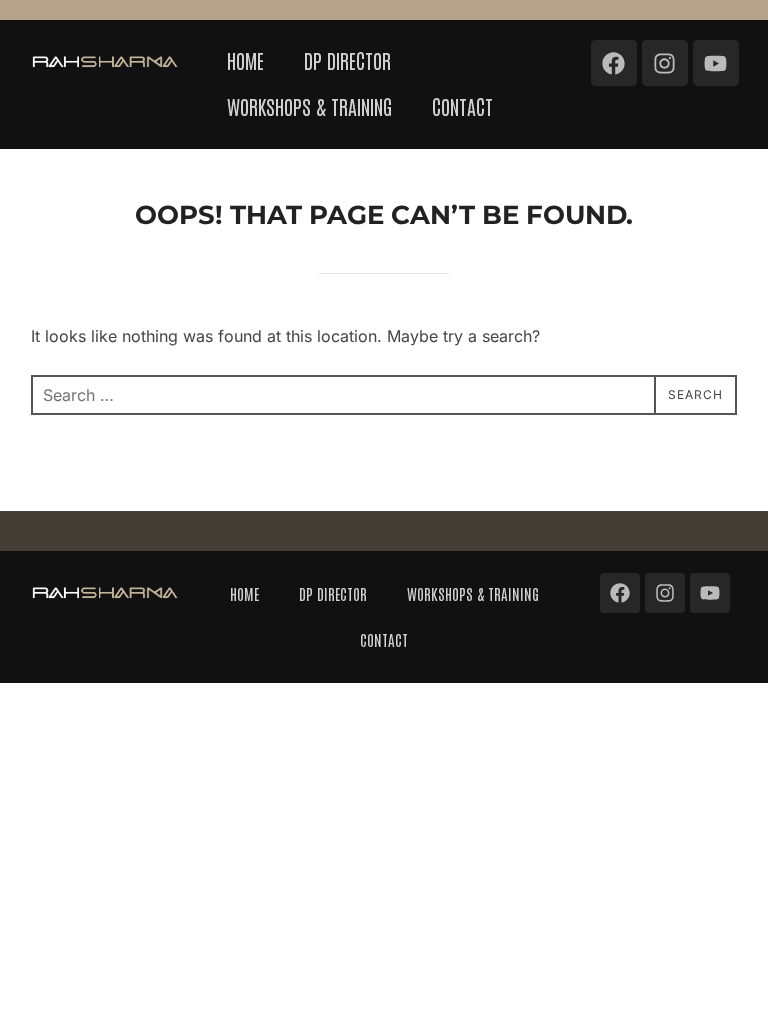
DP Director (347, 60)
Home (245, 60)
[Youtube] (716, 63)
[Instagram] (665, 63)
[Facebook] (614, 63)
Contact (462, 106)
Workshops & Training (309, 106)
